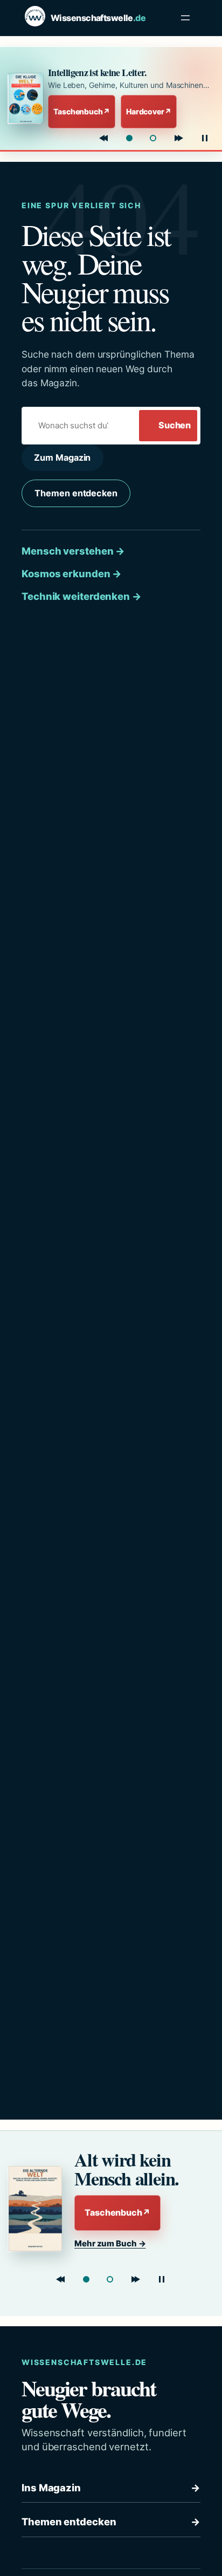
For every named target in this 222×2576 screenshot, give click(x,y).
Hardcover (149, 111)
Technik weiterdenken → (82, 596)
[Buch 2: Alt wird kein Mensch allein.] (153, 138)
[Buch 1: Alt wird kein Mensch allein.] (86, 2279)
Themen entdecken (76, 493)
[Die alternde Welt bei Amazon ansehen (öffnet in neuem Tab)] (37, 2209)
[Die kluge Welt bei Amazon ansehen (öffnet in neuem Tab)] (25, 98)
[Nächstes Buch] (179, 138)
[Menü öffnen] (185, 18)
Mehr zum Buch (110, 2243)
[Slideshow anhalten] (205, 138)
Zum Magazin (62, 457)
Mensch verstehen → (73, 551)
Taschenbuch (82, 111)
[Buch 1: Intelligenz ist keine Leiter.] (129, 138)
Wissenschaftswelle (98, 18)
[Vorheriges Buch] (103, 138)
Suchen (175, 425)
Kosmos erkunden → (72, 573)
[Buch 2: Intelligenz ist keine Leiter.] (110, 2279)
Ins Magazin (111, 2488)
